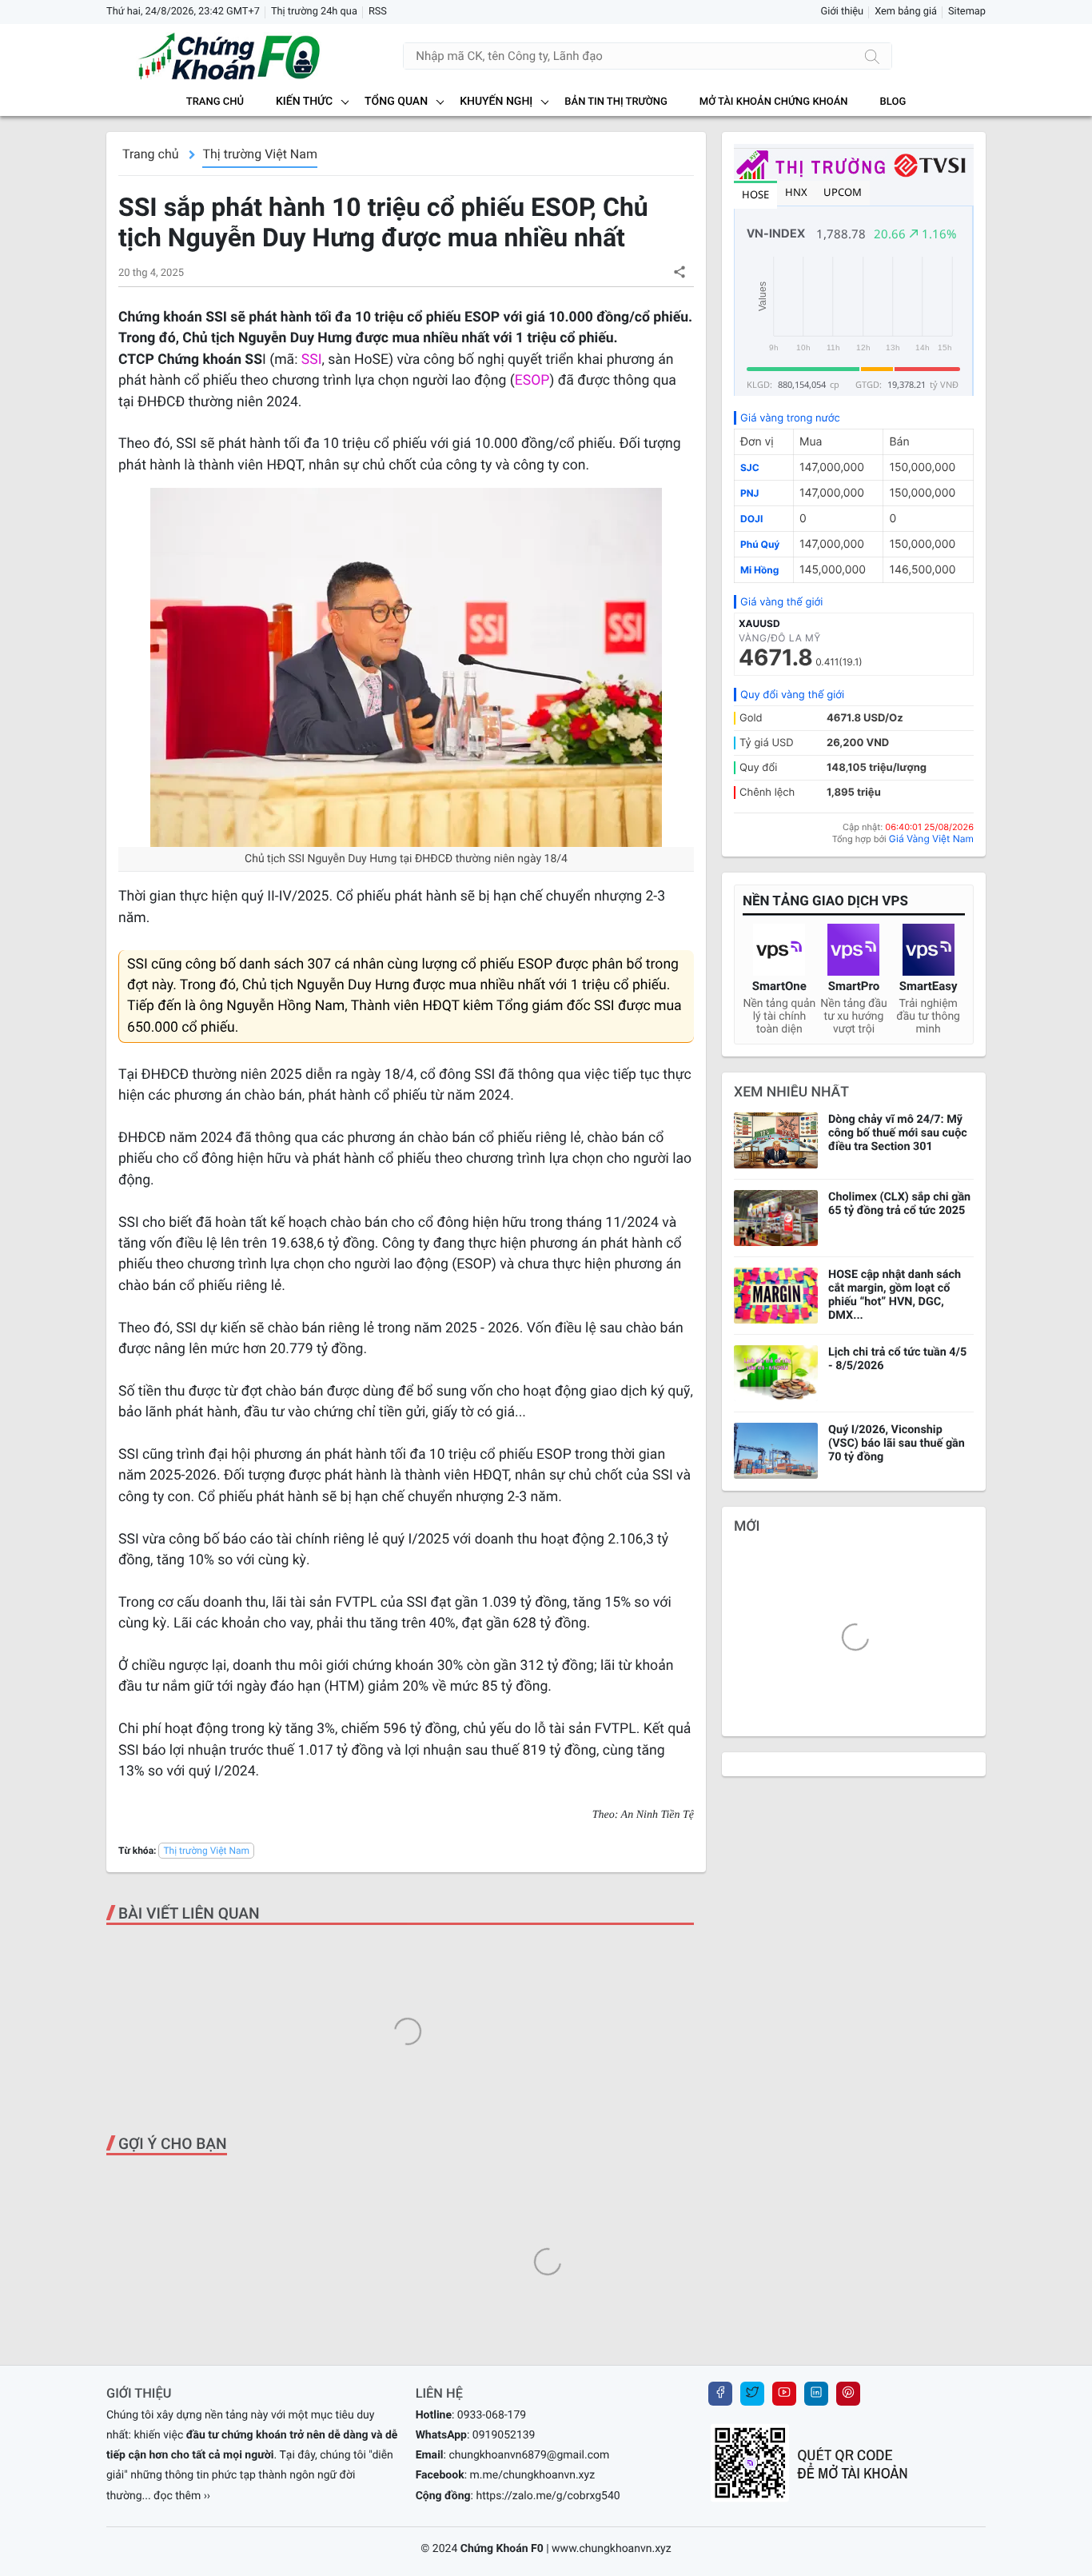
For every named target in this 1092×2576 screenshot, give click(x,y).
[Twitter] (752, 2394)
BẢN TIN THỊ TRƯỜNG (616, 102)
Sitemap (967, 12)
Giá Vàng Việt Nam (931, 839)
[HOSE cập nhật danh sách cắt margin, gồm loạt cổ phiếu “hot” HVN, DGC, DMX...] (776, 1296)
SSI (312, 360)
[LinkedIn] (816, 2394)
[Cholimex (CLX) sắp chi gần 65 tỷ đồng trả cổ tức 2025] (776, 1218)
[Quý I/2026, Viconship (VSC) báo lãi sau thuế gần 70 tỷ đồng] (776, 1451)
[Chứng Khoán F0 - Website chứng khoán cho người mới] (214, 56)
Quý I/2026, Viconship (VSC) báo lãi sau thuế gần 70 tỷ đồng (897, 1443)
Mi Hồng (759, 570)
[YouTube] (784, 2394)
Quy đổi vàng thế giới (792, 695)
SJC (750, 467)
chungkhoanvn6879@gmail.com (529, 2455)
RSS (378, 12)
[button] (679, 272)
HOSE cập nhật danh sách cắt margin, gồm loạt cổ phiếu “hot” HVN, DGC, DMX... (895, 1295)
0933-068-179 (492, 2415)
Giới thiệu (843, 12)
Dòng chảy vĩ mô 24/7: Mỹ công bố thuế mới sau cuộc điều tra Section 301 (898, 1133)
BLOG (893, 102)
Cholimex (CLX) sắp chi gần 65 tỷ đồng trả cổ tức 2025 (899, 1204)
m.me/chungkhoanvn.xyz (533, 2475)
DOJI (751, 519)
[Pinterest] (848, 2394)
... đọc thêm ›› (177, 2496)
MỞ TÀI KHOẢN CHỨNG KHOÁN (774, 102)
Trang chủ (215, 102)
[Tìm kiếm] (872, 56)
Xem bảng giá (906, 12)
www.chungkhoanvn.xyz (612, 2549)
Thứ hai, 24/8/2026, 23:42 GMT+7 (183, 12)
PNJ (749, 493)
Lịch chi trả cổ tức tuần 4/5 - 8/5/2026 (897, 1359)
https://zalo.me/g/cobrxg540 (548, 2496)
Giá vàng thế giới (781, 602)
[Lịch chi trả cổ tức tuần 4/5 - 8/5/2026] (776, 1373)
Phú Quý (760, 544)
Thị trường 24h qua (314, 12)
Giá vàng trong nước (790, 418)
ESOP (532, 381)
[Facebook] (720, 2394)
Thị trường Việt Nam (260, 154)
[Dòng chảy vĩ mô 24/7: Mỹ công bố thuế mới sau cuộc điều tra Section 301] (776, 1140)
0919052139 (504, 2435)
